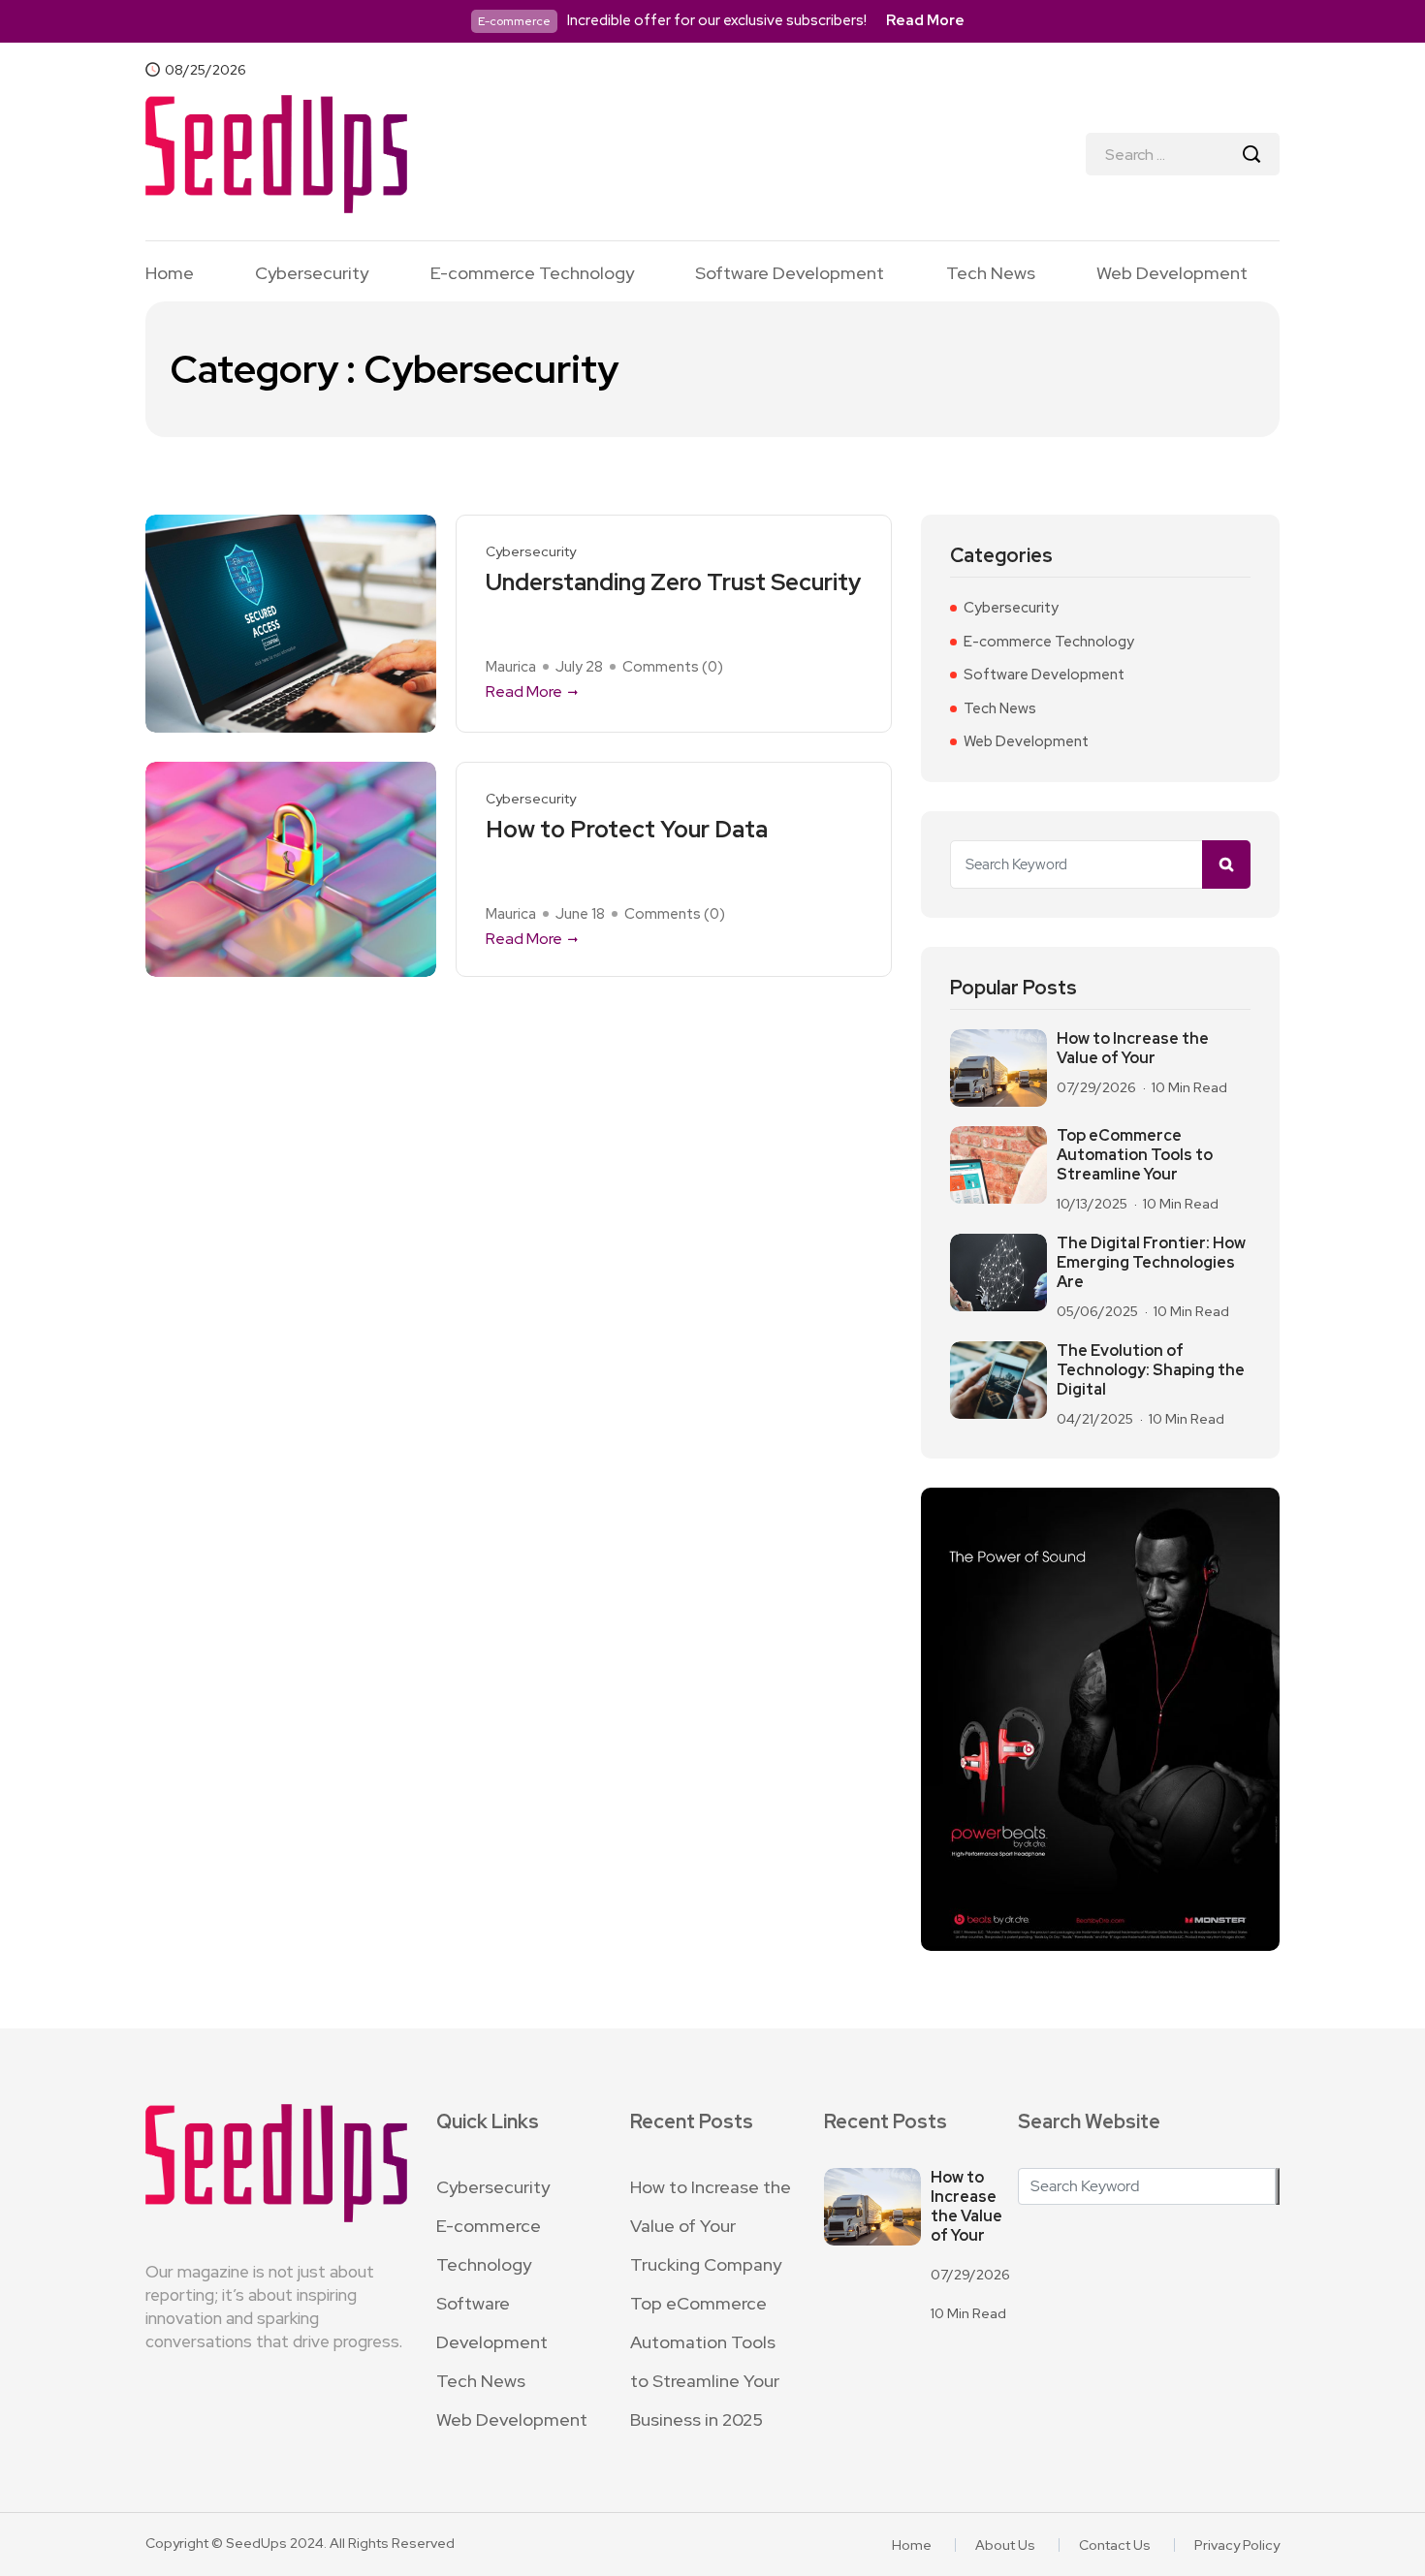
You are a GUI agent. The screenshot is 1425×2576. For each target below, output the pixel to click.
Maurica (511, 667)
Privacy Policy (1237, 2545)
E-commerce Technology (532, 273)
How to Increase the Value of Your (1133, 1049)
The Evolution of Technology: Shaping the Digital (1151, 1370)
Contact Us (1115, 2545)
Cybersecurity (312, 273)
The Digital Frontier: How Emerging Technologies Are (1151, 1263)
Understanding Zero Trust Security (673, 583)
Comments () (673, 667)
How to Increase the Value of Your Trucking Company (711, 2226)
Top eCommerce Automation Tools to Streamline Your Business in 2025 (705, 2361)
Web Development (1172, 273)
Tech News (991, 273)
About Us (1005, 2545)
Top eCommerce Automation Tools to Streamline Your (1135, 1155)
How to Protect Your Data (627, 830)
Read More (925, 20)
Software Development (790, 273)
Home (170, 273)
